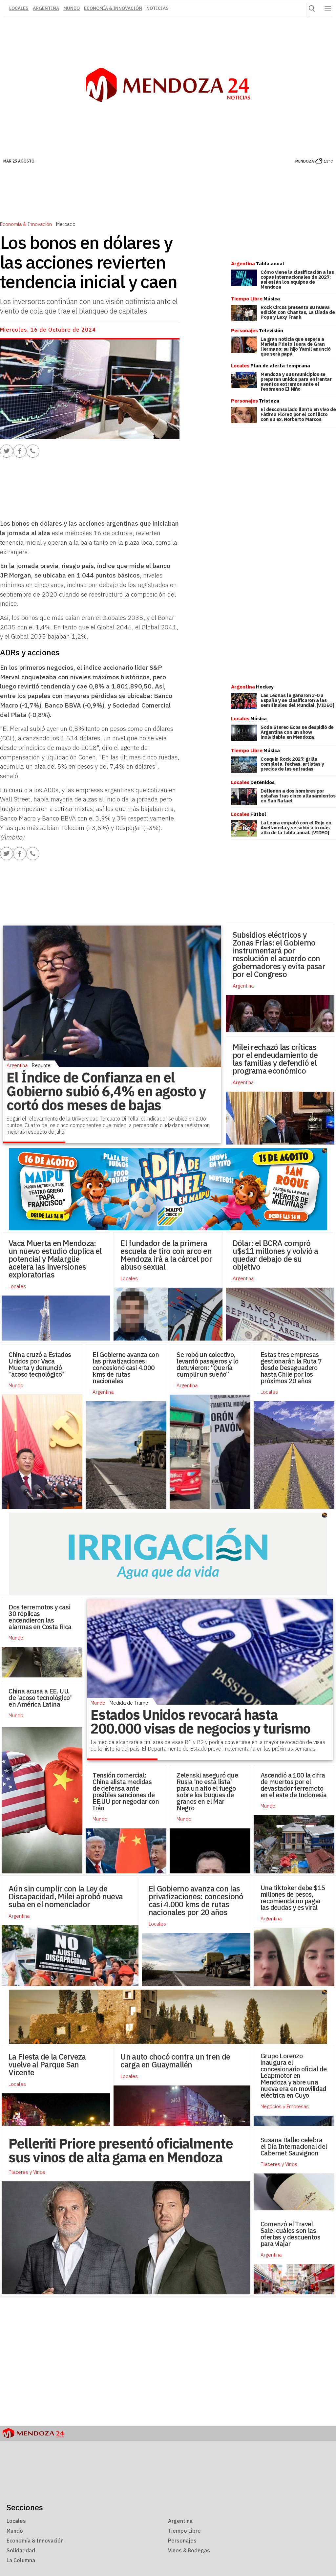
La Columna (21, 2560)
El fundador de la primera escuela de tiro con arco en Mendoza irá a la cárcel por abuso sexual (166, 1255)
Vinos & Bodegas (189, 2550)
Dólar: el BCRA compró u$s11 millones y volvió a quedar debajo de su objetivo (275, 1255)
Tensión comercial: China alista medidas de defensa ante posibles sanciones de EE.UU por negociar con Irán (126, 1791)
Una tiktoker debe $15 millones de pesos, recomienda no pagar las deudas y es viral (293, 1898)
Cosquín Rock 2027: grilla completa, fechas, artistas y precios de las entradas (292, 764)
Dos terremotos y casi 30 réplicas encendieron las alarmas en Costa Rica (40, 1617)
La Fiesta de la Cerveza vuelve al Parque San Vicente (47, 2064)
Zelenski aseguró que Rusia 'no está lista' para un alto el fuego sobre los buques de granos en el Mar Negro (207, 1791)
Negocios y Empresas (285, 2106)
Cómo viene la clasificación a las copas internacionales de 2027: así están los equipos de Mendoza (297, 279)
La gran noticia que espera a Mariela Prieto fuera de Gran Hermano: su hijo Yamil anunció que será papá (296, 346)
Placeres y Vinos (279, 2164)
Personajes (182, 2541)
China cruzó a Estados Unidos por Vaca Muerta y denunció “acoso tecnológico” (40, 1364)
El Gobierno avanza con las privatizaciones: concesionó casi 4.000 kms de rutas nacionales (126, 1368)
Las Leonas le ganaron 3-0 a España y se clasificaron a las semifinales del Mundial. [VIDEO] (297, 700)
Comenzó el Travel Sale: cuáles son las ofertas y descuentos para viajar (290, 2234)
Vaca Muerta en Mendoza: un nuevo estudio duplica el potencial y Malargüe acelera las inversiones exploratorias (55, 1259)
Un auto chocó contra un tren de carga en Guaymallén (175, 2061)
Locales (129, 1278)
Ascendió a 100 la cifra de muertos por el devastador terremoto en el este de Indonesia (294, 1785)
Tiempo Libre (184, 2531)
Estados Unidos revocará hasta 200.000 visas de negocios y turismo (200, 1722)
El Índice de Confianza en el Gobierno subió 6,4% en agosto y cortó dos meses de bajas (106, 1091)
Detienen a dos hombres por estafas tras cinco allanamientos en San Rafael (298, 796)
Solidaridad (21, 2550)
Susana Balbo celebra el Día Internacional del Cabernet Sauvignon (294, 2146)
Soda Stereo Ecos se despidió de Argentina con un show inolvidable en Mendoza (297, 732)
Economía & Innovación (113, 8)
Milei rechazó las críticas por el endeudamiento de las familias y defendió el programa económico (275, 1059)
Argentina (46, 8)
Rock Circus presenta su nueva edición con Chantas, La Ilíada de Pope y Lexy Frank (298, 312)
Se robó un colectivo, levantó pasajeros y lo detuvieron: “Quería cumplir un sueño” (207, 1364)
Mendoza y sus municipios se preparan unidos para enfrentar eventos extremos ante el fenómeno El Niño (296, 382)
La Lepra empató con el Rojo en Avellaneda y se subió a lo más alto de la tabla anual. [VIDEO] (296, 828)
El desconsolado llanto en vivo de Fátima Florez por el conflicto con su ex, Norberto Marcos (298, 414)
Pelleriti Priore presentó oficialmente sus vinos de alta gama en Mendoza (121, 2150)
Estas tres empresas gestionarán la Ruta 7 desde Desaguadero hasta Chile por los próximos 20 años (291, 1368)
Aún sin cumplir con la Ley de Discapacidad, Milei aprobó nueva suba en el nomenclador (66, 1896)
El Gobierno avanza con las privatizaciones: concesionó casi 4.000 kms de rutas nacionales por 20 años (196, 1900)
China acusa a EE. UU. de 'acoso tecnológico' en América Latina (40, 1698)
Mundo (72, 8)
